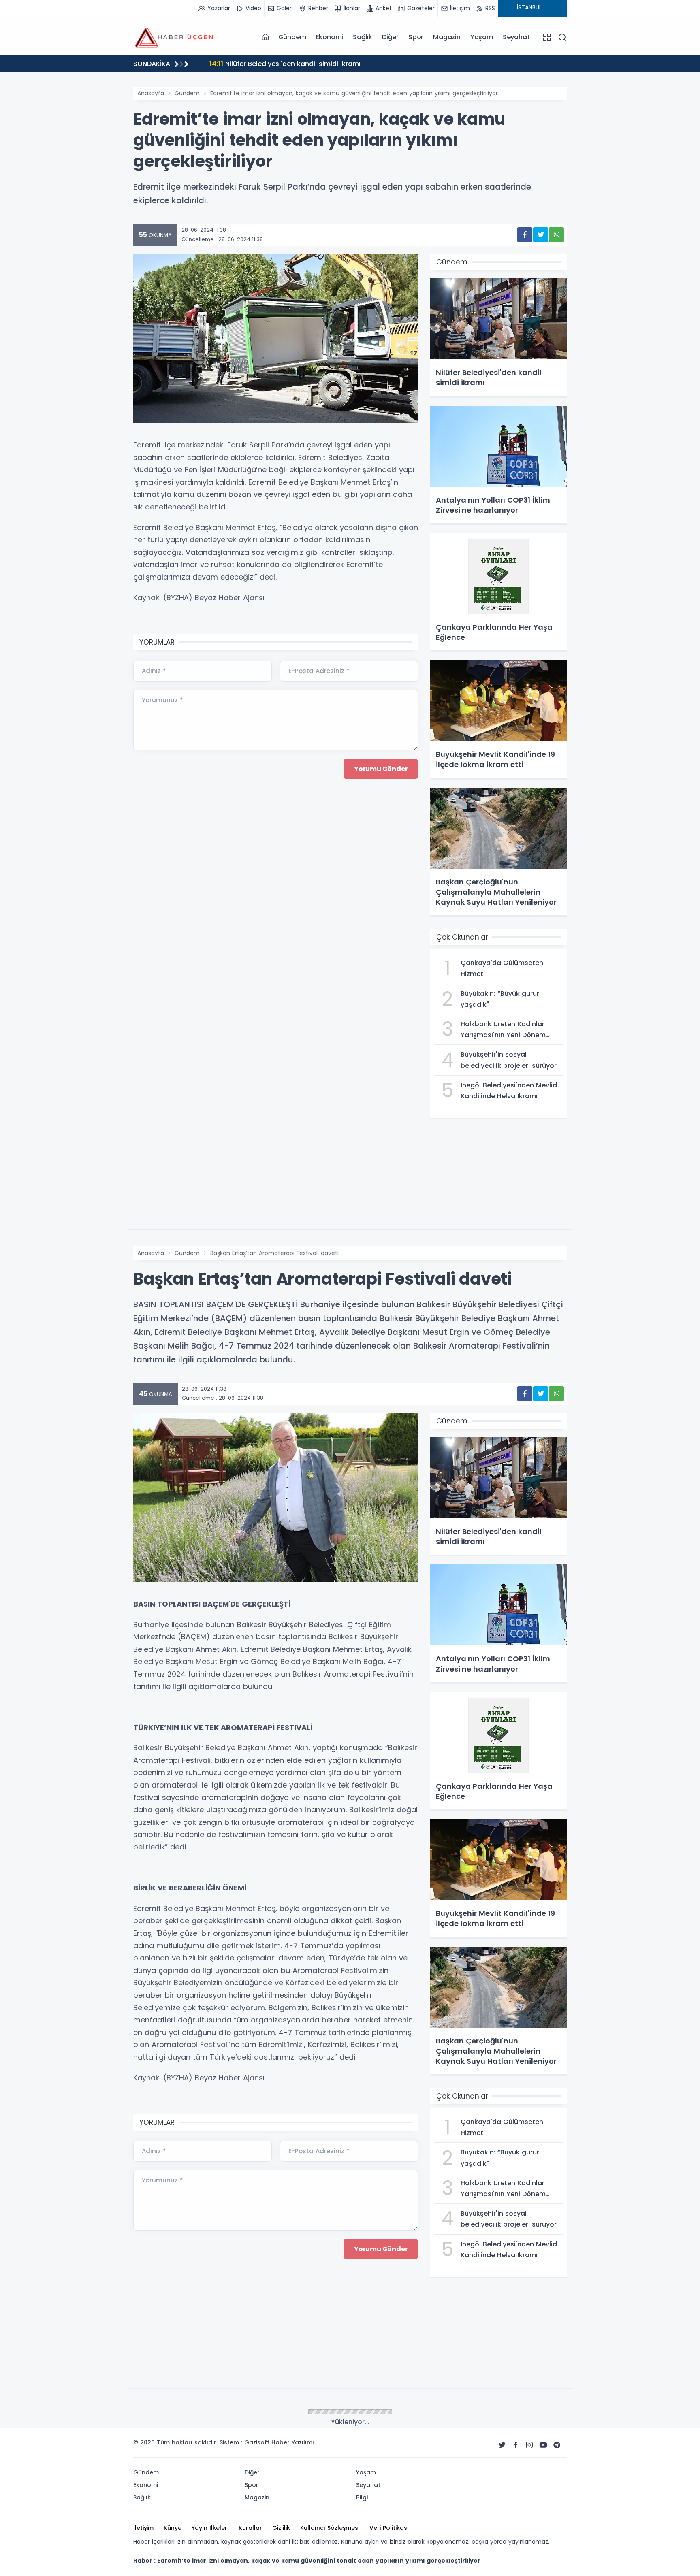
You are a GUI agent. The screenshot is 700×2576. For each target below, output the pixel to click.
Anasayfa (151, 93)
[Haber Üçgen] (174, 37)
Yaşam (482, 37)
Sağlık (363, 37)
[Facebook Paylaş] (525, 235)
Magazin (447, 37)
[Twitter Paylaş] (541, 235)
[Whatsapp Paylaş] (556, 235)
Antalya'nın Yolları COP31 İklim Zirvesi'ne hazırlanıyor (304, 63)
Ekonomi (330, 37)
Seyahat (516, 37)
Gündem (292, 37)
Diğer (390, 37)
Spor (416, 37)
